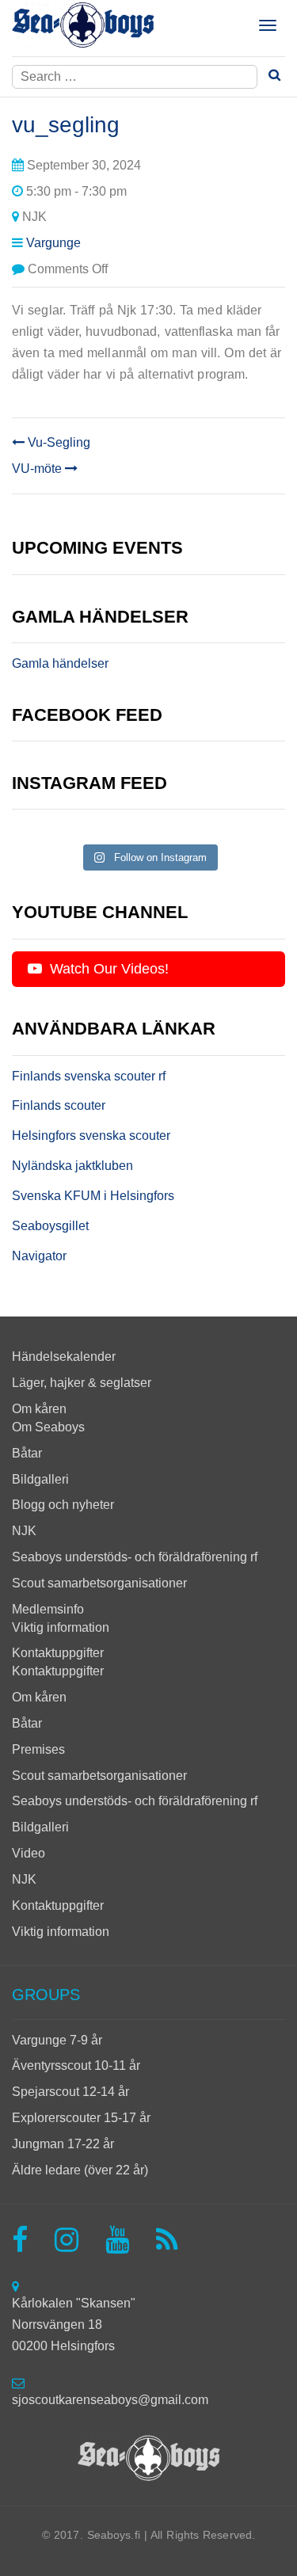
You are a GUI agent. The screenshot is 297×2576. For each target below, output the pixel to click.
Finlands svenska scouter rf (89, 1076)
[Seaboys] (83, 25)
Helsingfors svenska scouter (91, 1136)
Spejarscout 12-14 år (70, 2092)
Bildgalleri (40, 1479)
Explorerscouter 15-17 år (81, 2118)
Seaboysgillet (50, 1226)
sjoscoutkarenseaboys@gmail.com (110, 2400)
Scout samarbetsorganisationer (99, 1583)
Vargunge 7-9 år (57, 2040)
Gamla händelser (60, 663)
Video (29, 1853)
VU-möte (38, 469)
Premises (38, 1749)
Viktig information (61, 1627)
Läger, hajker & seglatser (82, 1383)
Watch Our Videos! (107, 969)
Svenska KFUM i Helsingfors (93, 1196)
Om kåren (39, 1409)
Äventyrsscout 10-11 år (76, 2065)
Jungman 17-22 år (63, 2144)
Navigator (39, 1256)
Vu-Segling (57, 442)
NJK (24, 1531)
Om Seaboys (48, 1427)
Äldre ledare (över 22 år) (80, 2170)
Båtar (27, 1453)
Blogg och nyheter (63, 1505)
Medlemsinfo (48, 1609)
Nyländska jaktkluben (72, 1166)
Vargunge (53, 243)
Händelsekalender (64, 1357)
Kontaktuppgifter (58, 1653)
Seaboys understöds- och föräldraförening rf (135, 1557)
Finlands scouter (59, 1105)
